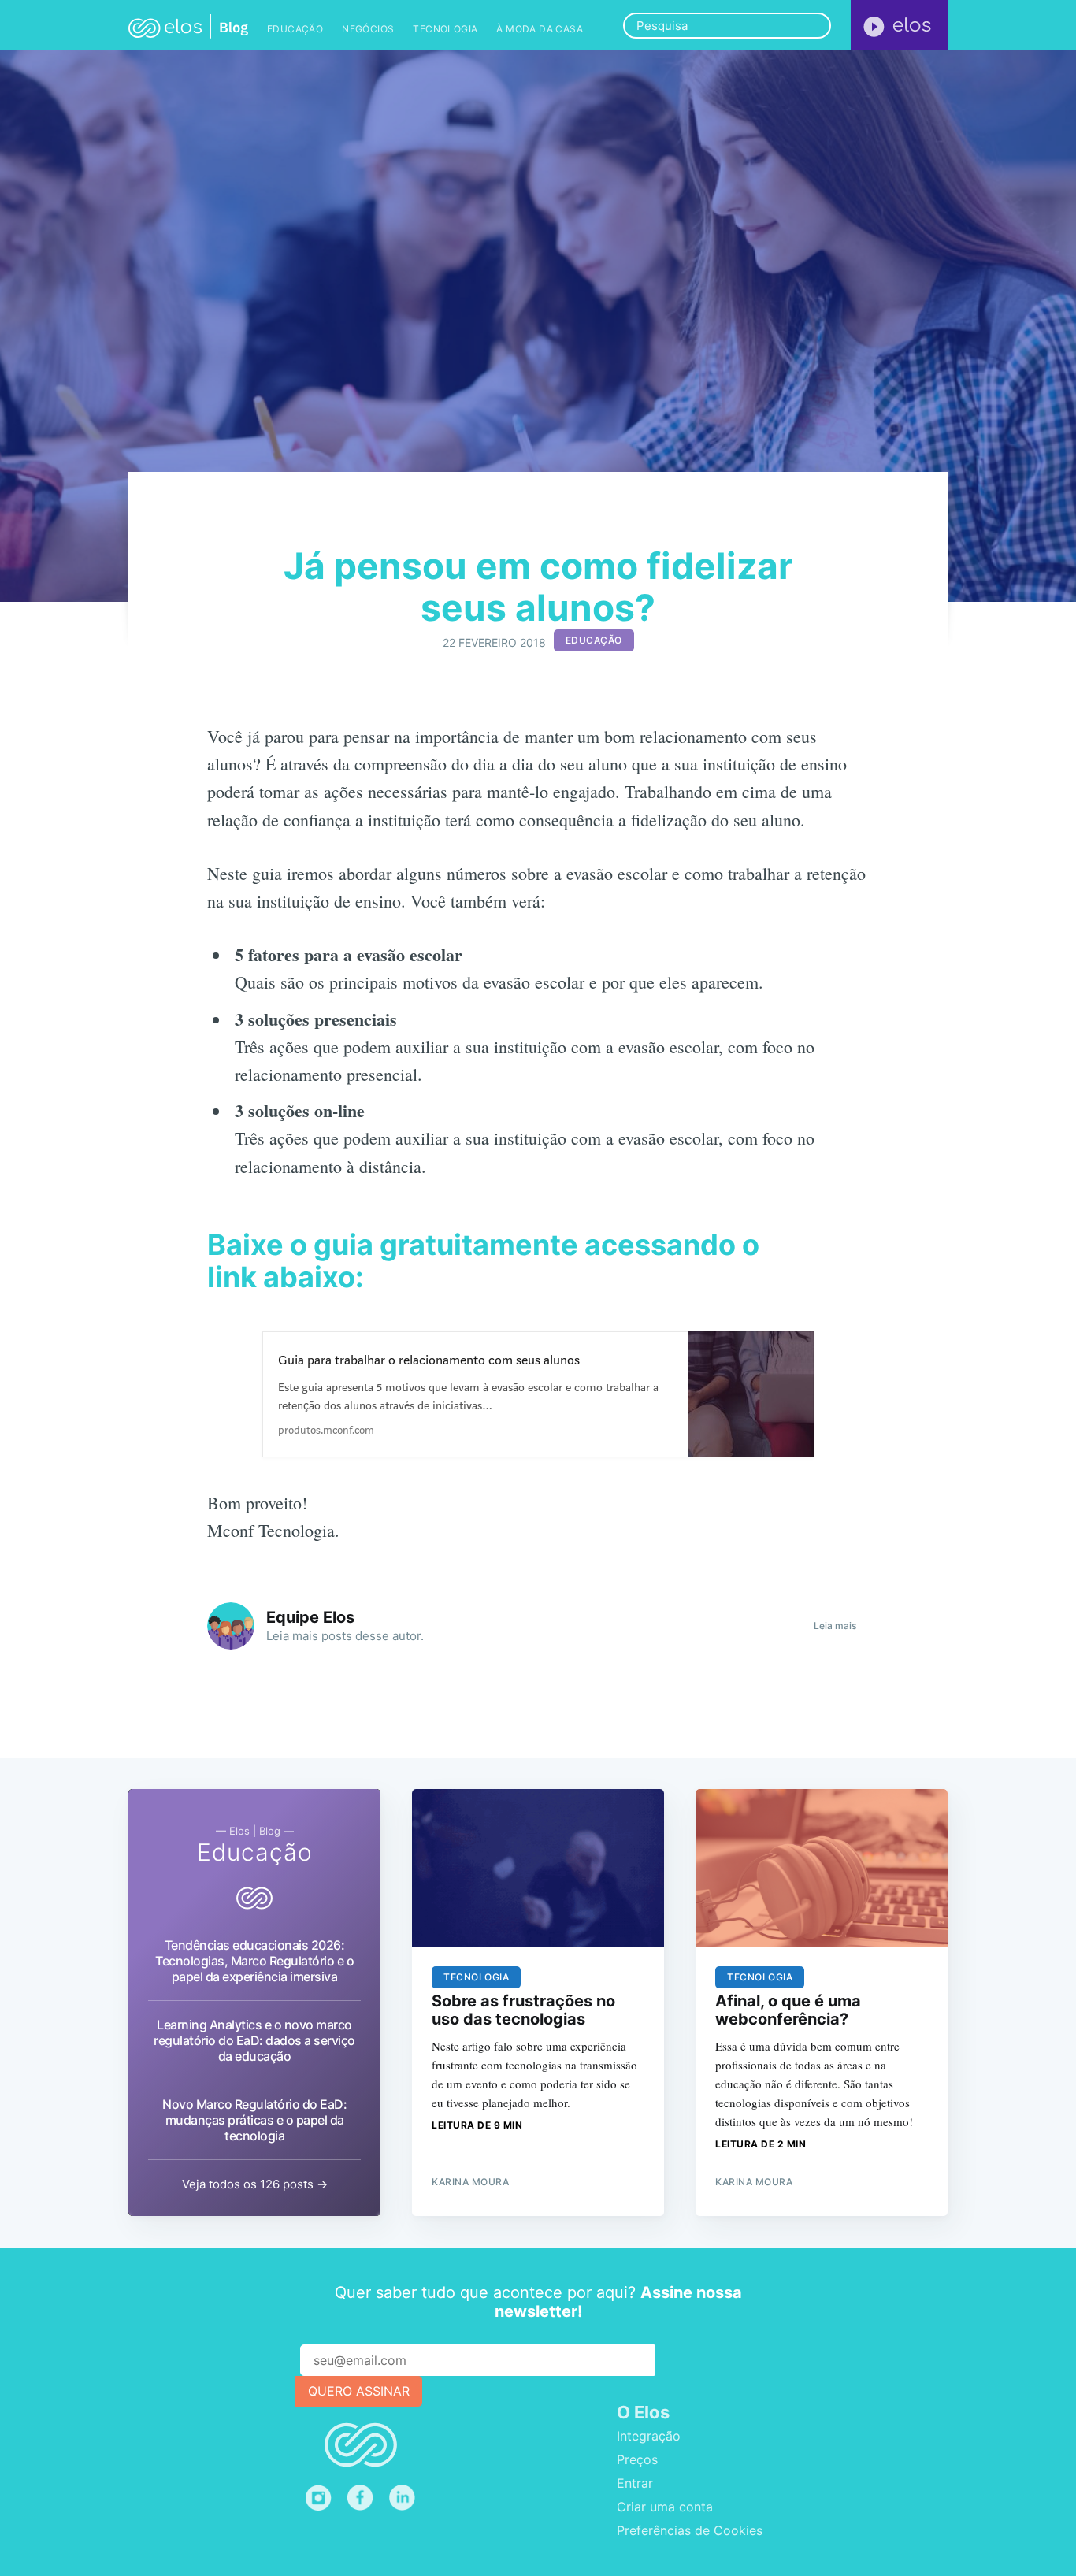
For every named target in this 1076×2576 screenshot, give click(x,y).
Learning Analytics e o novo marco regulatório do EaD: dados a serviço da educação (254, 2040)
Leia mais (835, 1626)
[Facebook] (360, 2498)
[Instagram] (319, 2498)
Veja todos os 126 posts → (255, 2184)
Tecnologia (445, 29)
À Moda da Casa (540, 29)
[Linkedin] (406, 2498)
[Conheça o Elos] (899, 25)
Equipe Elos (310, 1617)
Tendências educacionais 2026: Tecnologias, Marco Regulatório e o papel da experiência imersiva (254, 1961)
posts (337, 1636)
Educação (295, 29)
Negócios (368, 29)
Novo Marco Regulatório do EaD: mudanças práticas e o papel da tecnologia (254, 2120)
